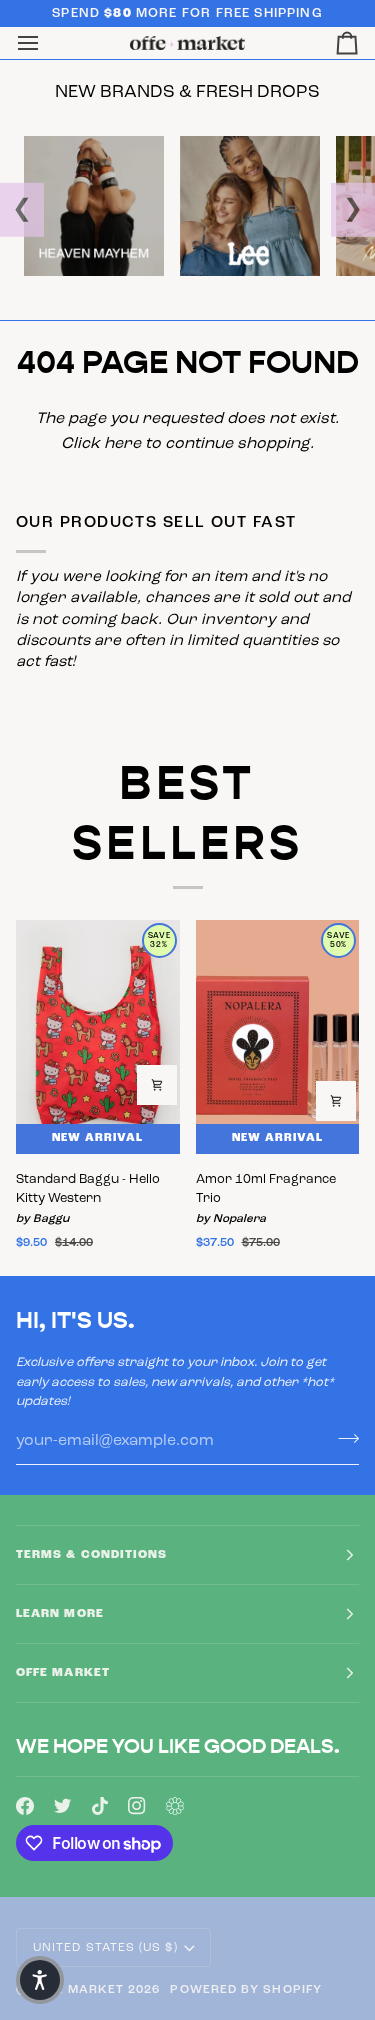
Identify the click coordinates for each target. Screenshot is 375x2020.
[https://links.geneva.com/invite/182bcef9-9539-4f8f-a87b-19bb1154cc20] (175, 1806)
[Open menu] (46, 43)
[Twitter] (63, 1806)
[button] (40, 1980)
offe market (77, 1990)
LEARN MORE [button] (60, 1614)
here (122, 444)
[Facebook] (25, 1806)
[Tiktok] (100, 1806)
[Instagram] (137, 1806)
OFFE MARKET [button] (63, 1673)
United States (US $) (105, 1948)
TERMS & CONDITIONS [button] (91, 1555)
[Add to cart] (157, 1085)
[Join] (342, 1439)
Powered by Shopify (245, 1990)
